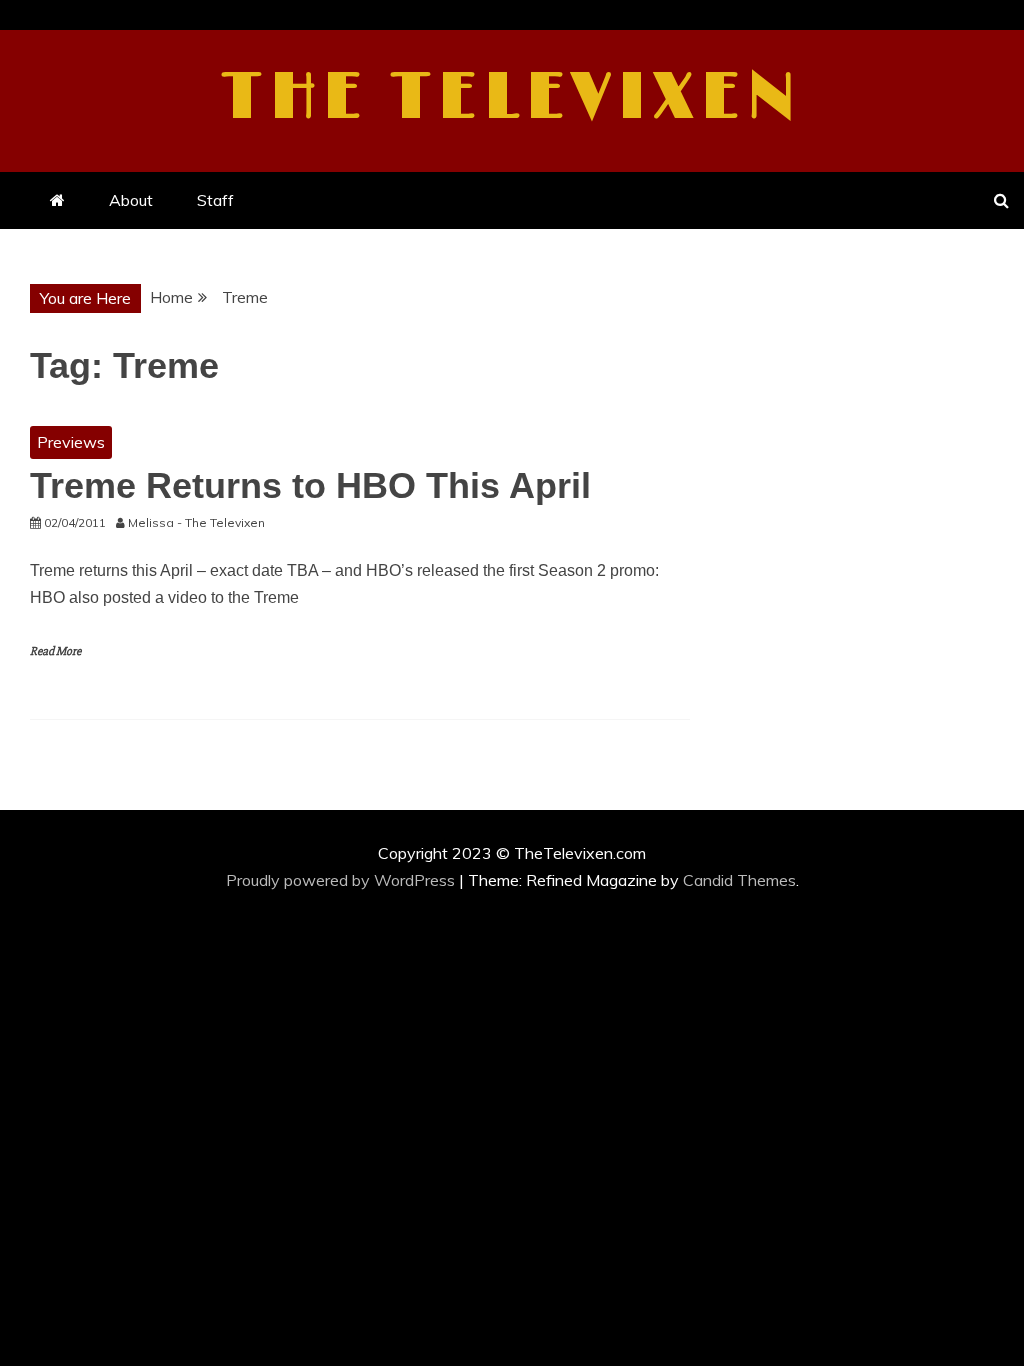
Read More (55, 651)
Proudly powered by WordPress (342, 880)
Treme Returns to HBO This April (310, 485)
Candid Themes (739, 880)
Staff (215, 200)
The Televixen (512, 98)
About (131, 200)
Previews (71, 442)
